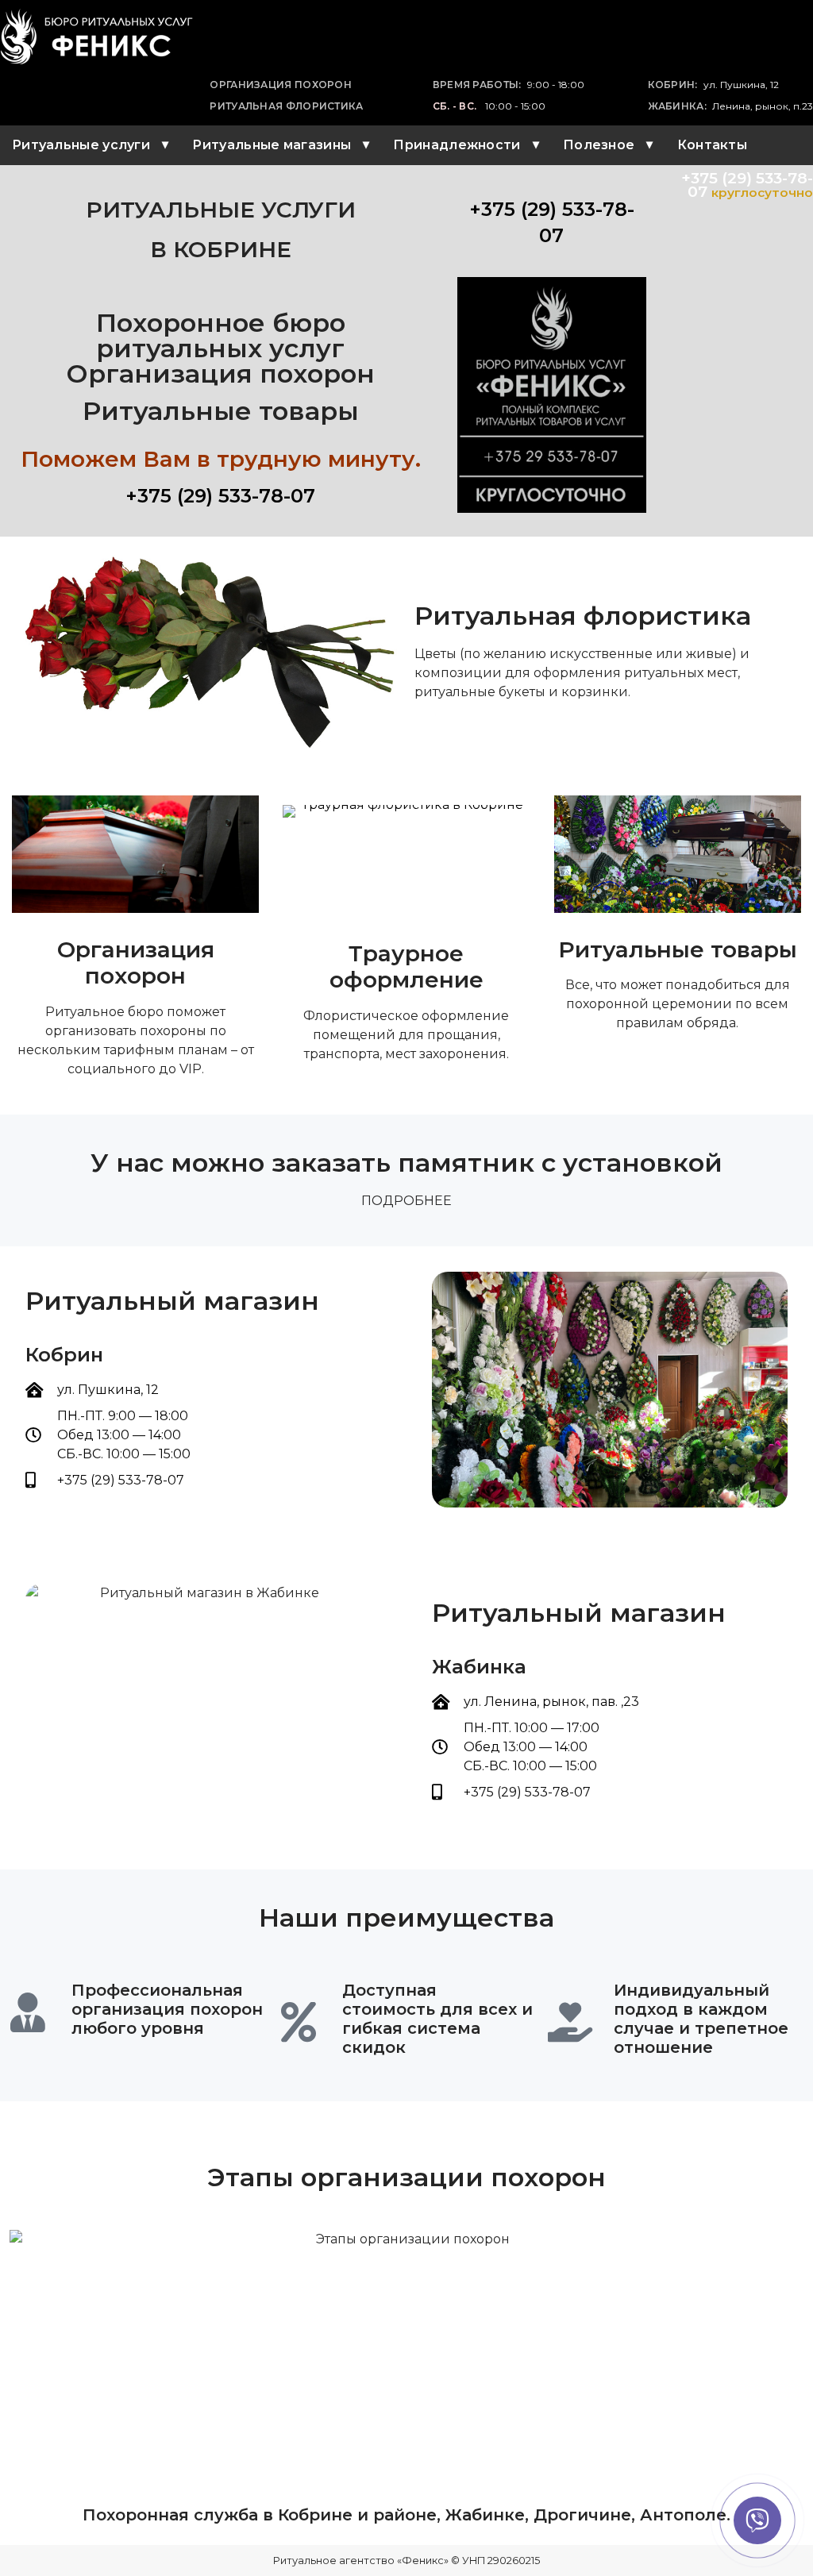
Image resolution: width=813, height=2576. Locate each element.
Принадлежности (457, 145)
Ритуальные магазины (272, 145)
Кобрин (64, 1355)
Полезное (599, 145)
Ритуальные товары (678, 949)
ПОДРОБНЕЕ (406, 1201)
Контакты (712, 145)
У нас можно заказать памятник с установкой (406, 1163)
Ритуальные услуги (81, 145)
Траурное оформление (406, 967)
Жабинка (479, 1667)
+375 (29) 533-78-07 (220, 496)
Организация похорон (136, 963)
